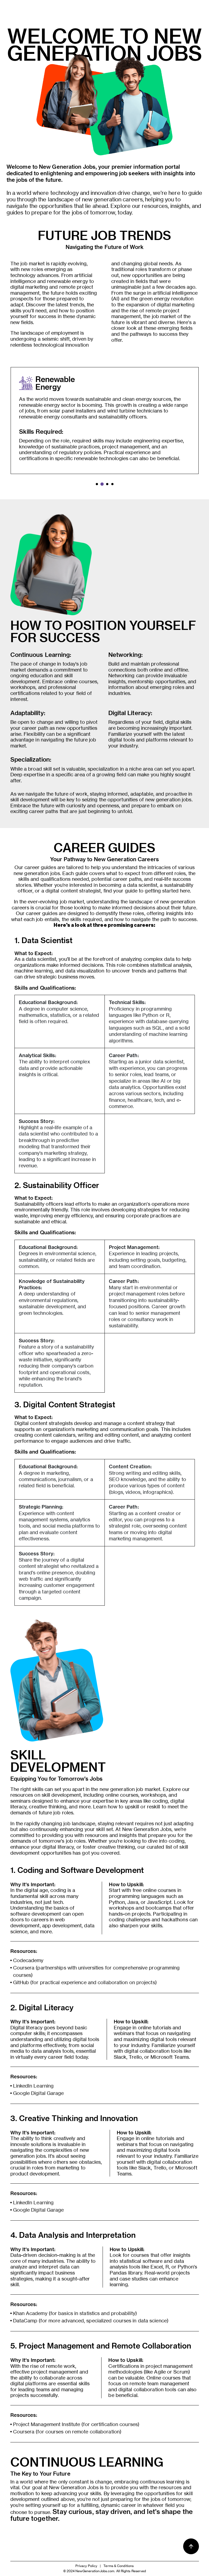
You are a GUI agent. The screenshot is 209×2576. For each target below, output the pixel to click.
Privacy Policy (86, 2566)
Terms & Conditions (119, 2566)
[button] (97, 484)
